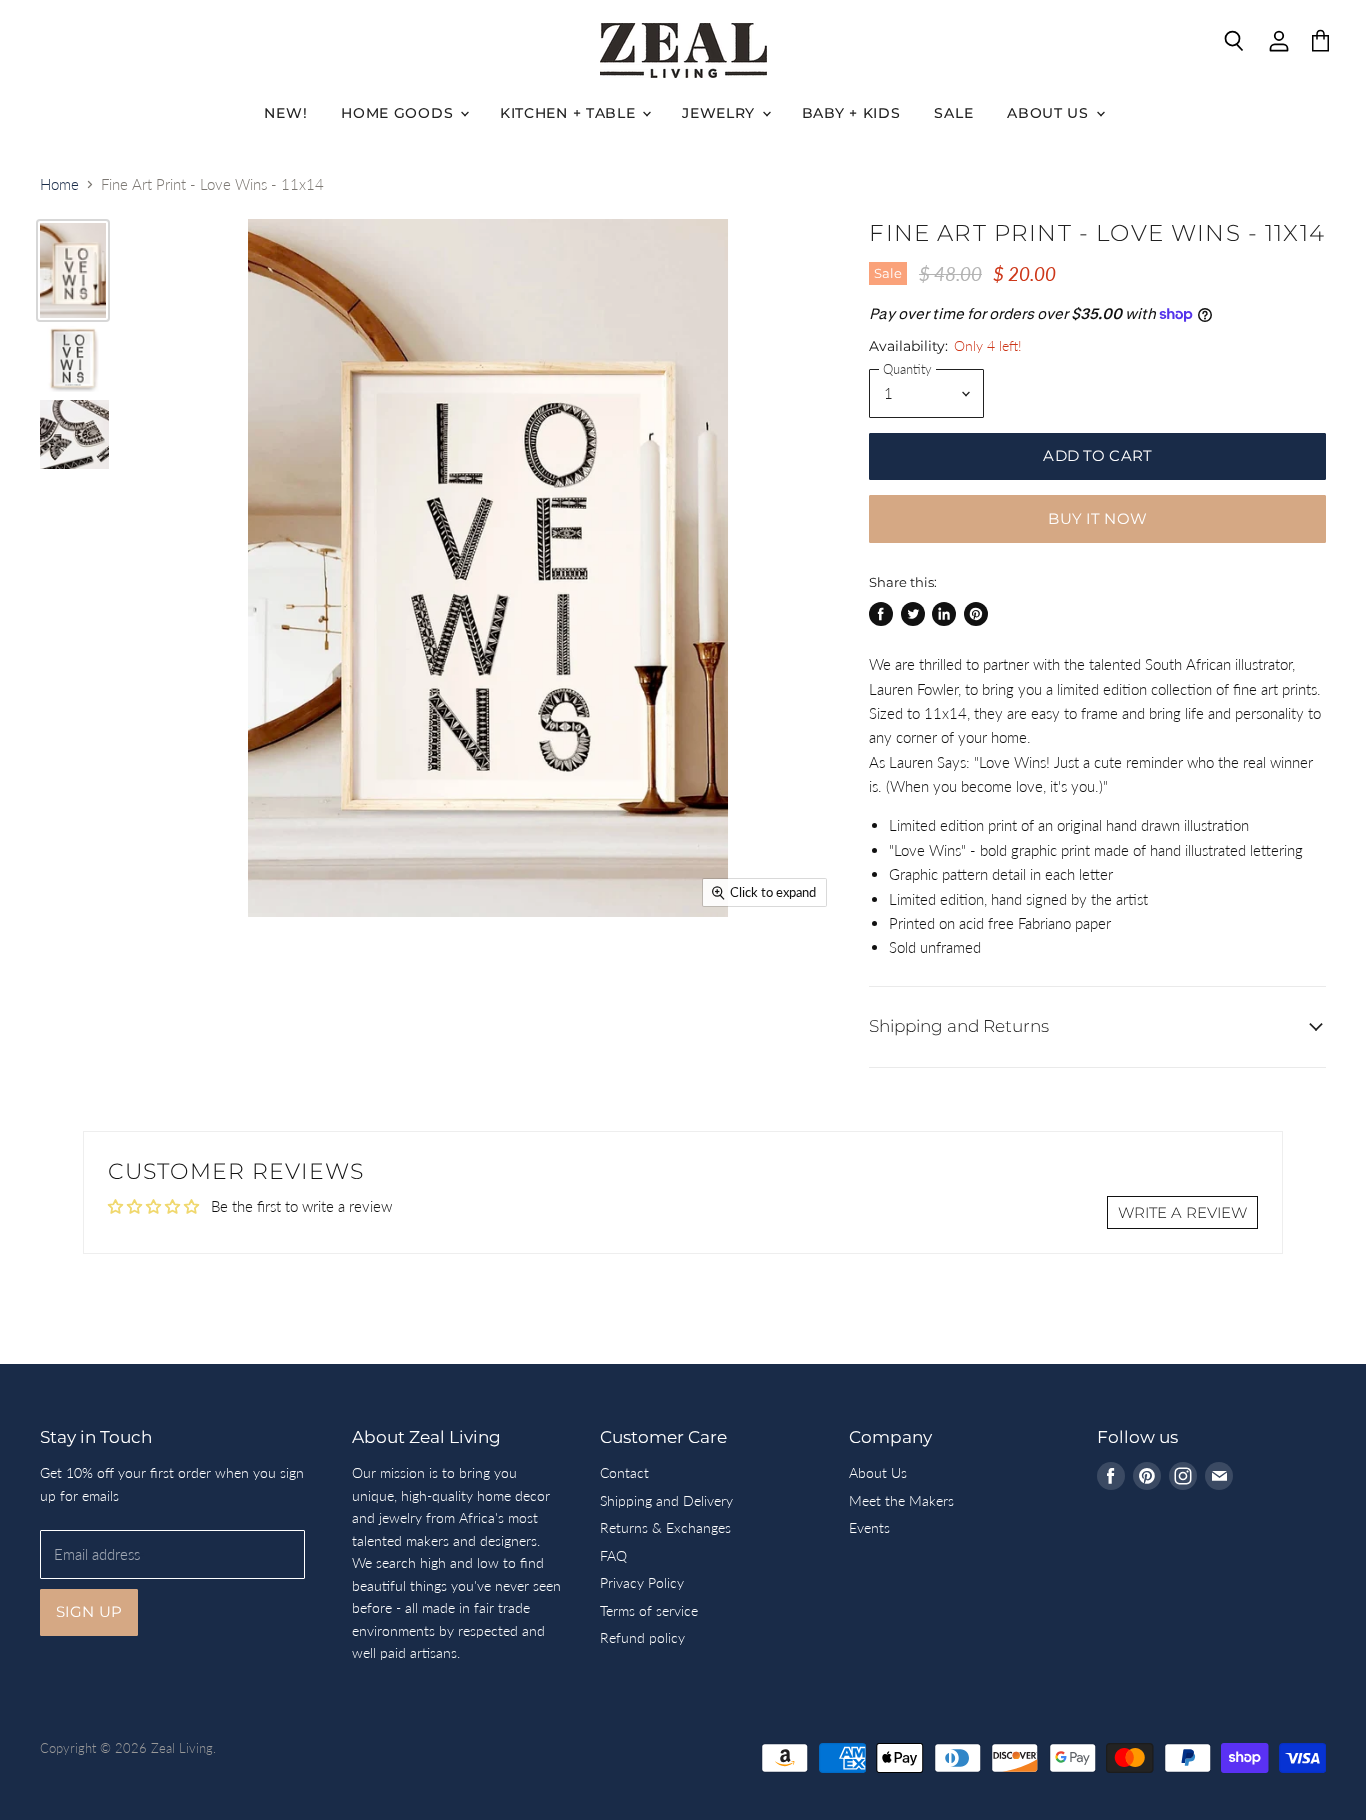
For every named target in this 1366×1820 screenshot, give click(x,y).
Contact (624, 1472)
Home (59, 184)
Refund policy (642, 1637)
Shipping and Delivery (666, 1500)
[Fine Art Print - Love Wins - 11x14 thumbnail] (73, 270)
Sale (953, 113)
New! (285, 113)
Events (869, 1527)
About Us (1050, 113)
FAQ (613, 1555)
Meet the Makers (901, 1500)
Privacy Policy (642, 1582)
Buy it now (1097, 519)
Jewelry (721, 113)
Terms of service (649, 1610)
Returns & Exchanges (665, 1527)
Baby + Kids (851, 113)
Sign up (89, 1612)
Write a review (1182, 1212)
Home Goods (399, 113)
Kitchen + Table (570, 113)
